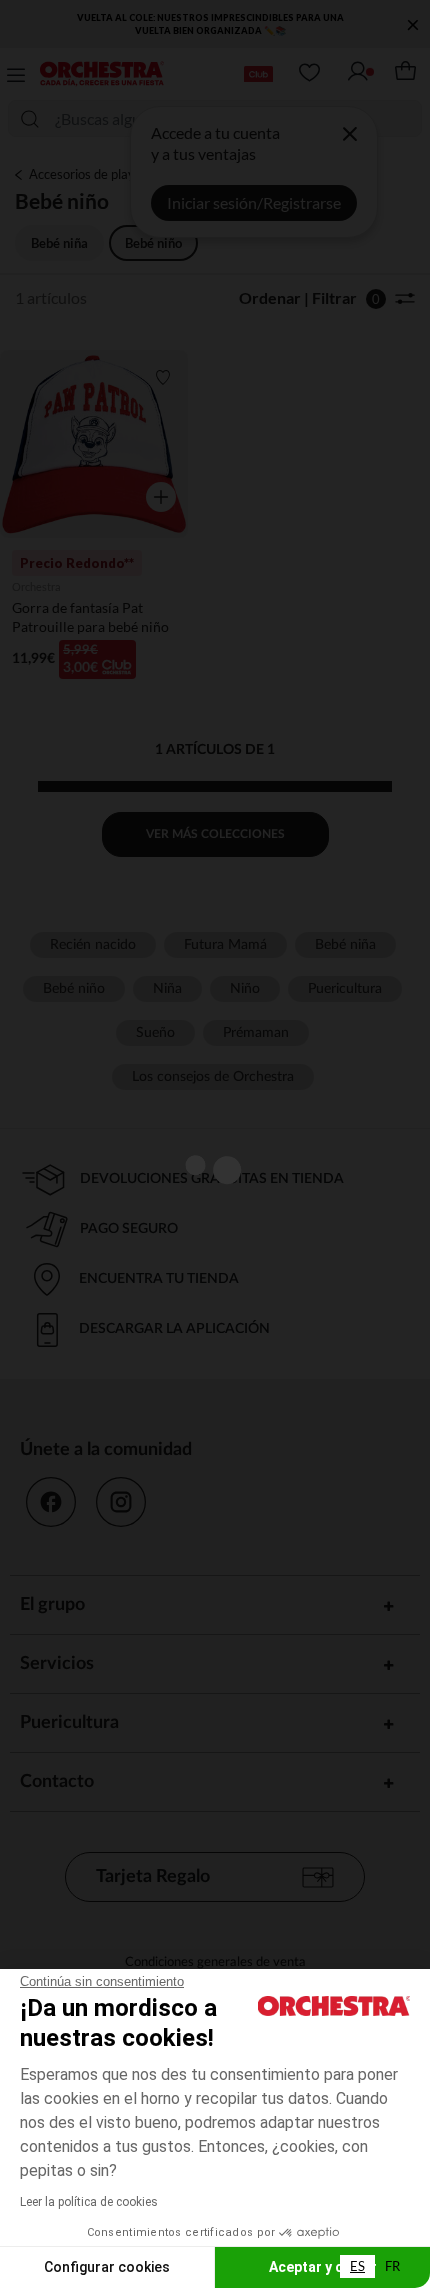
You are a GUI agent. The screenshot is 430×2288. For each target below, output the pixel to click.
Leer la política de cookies (89, 2202)
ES (357, 2266)
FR (392, 2266)
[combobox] (357, 2266)
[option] (392, 2266)
